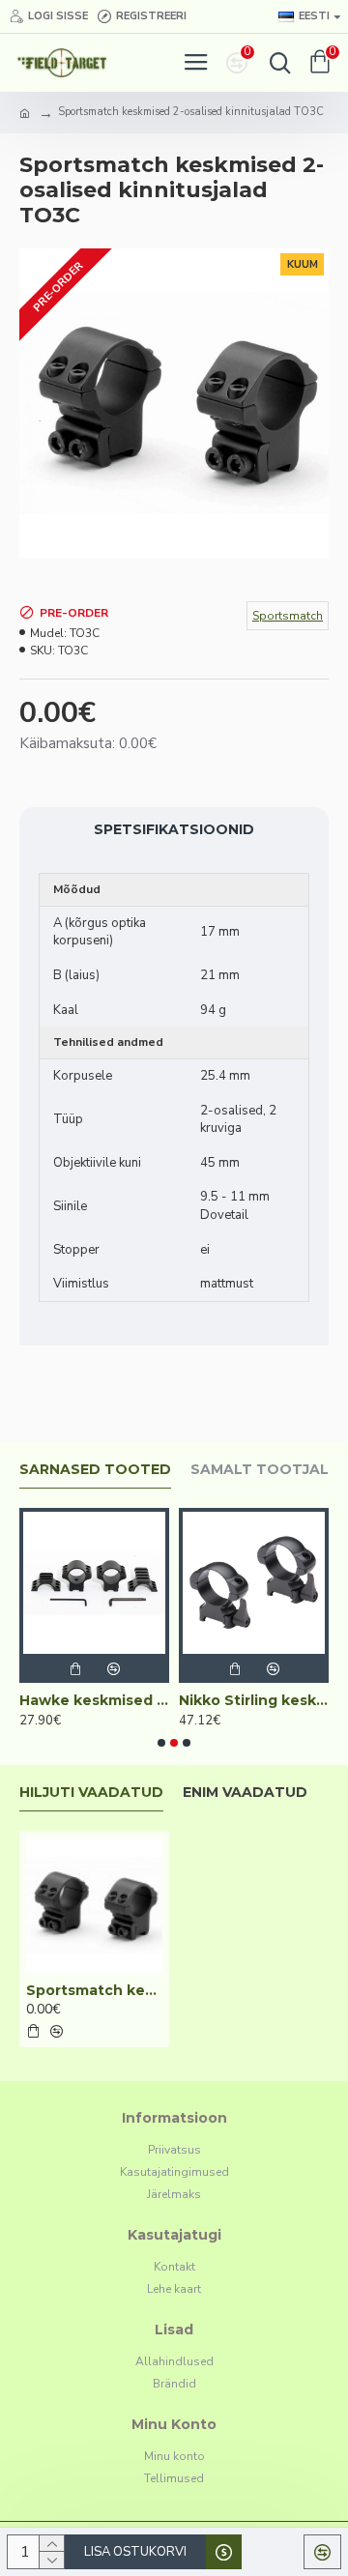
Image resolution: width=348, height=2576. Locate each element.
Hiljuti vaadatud (91, 1793)
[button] (161, 1743)
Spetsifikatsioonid (174, 829)
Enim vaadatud (245, 1793)
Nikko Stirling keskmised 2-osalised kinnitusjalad (174, 1700)
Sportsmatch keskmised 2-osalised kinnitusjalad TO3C (94, 1990)
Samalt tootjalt (264, 1470)
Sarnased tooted (95, 1470)
